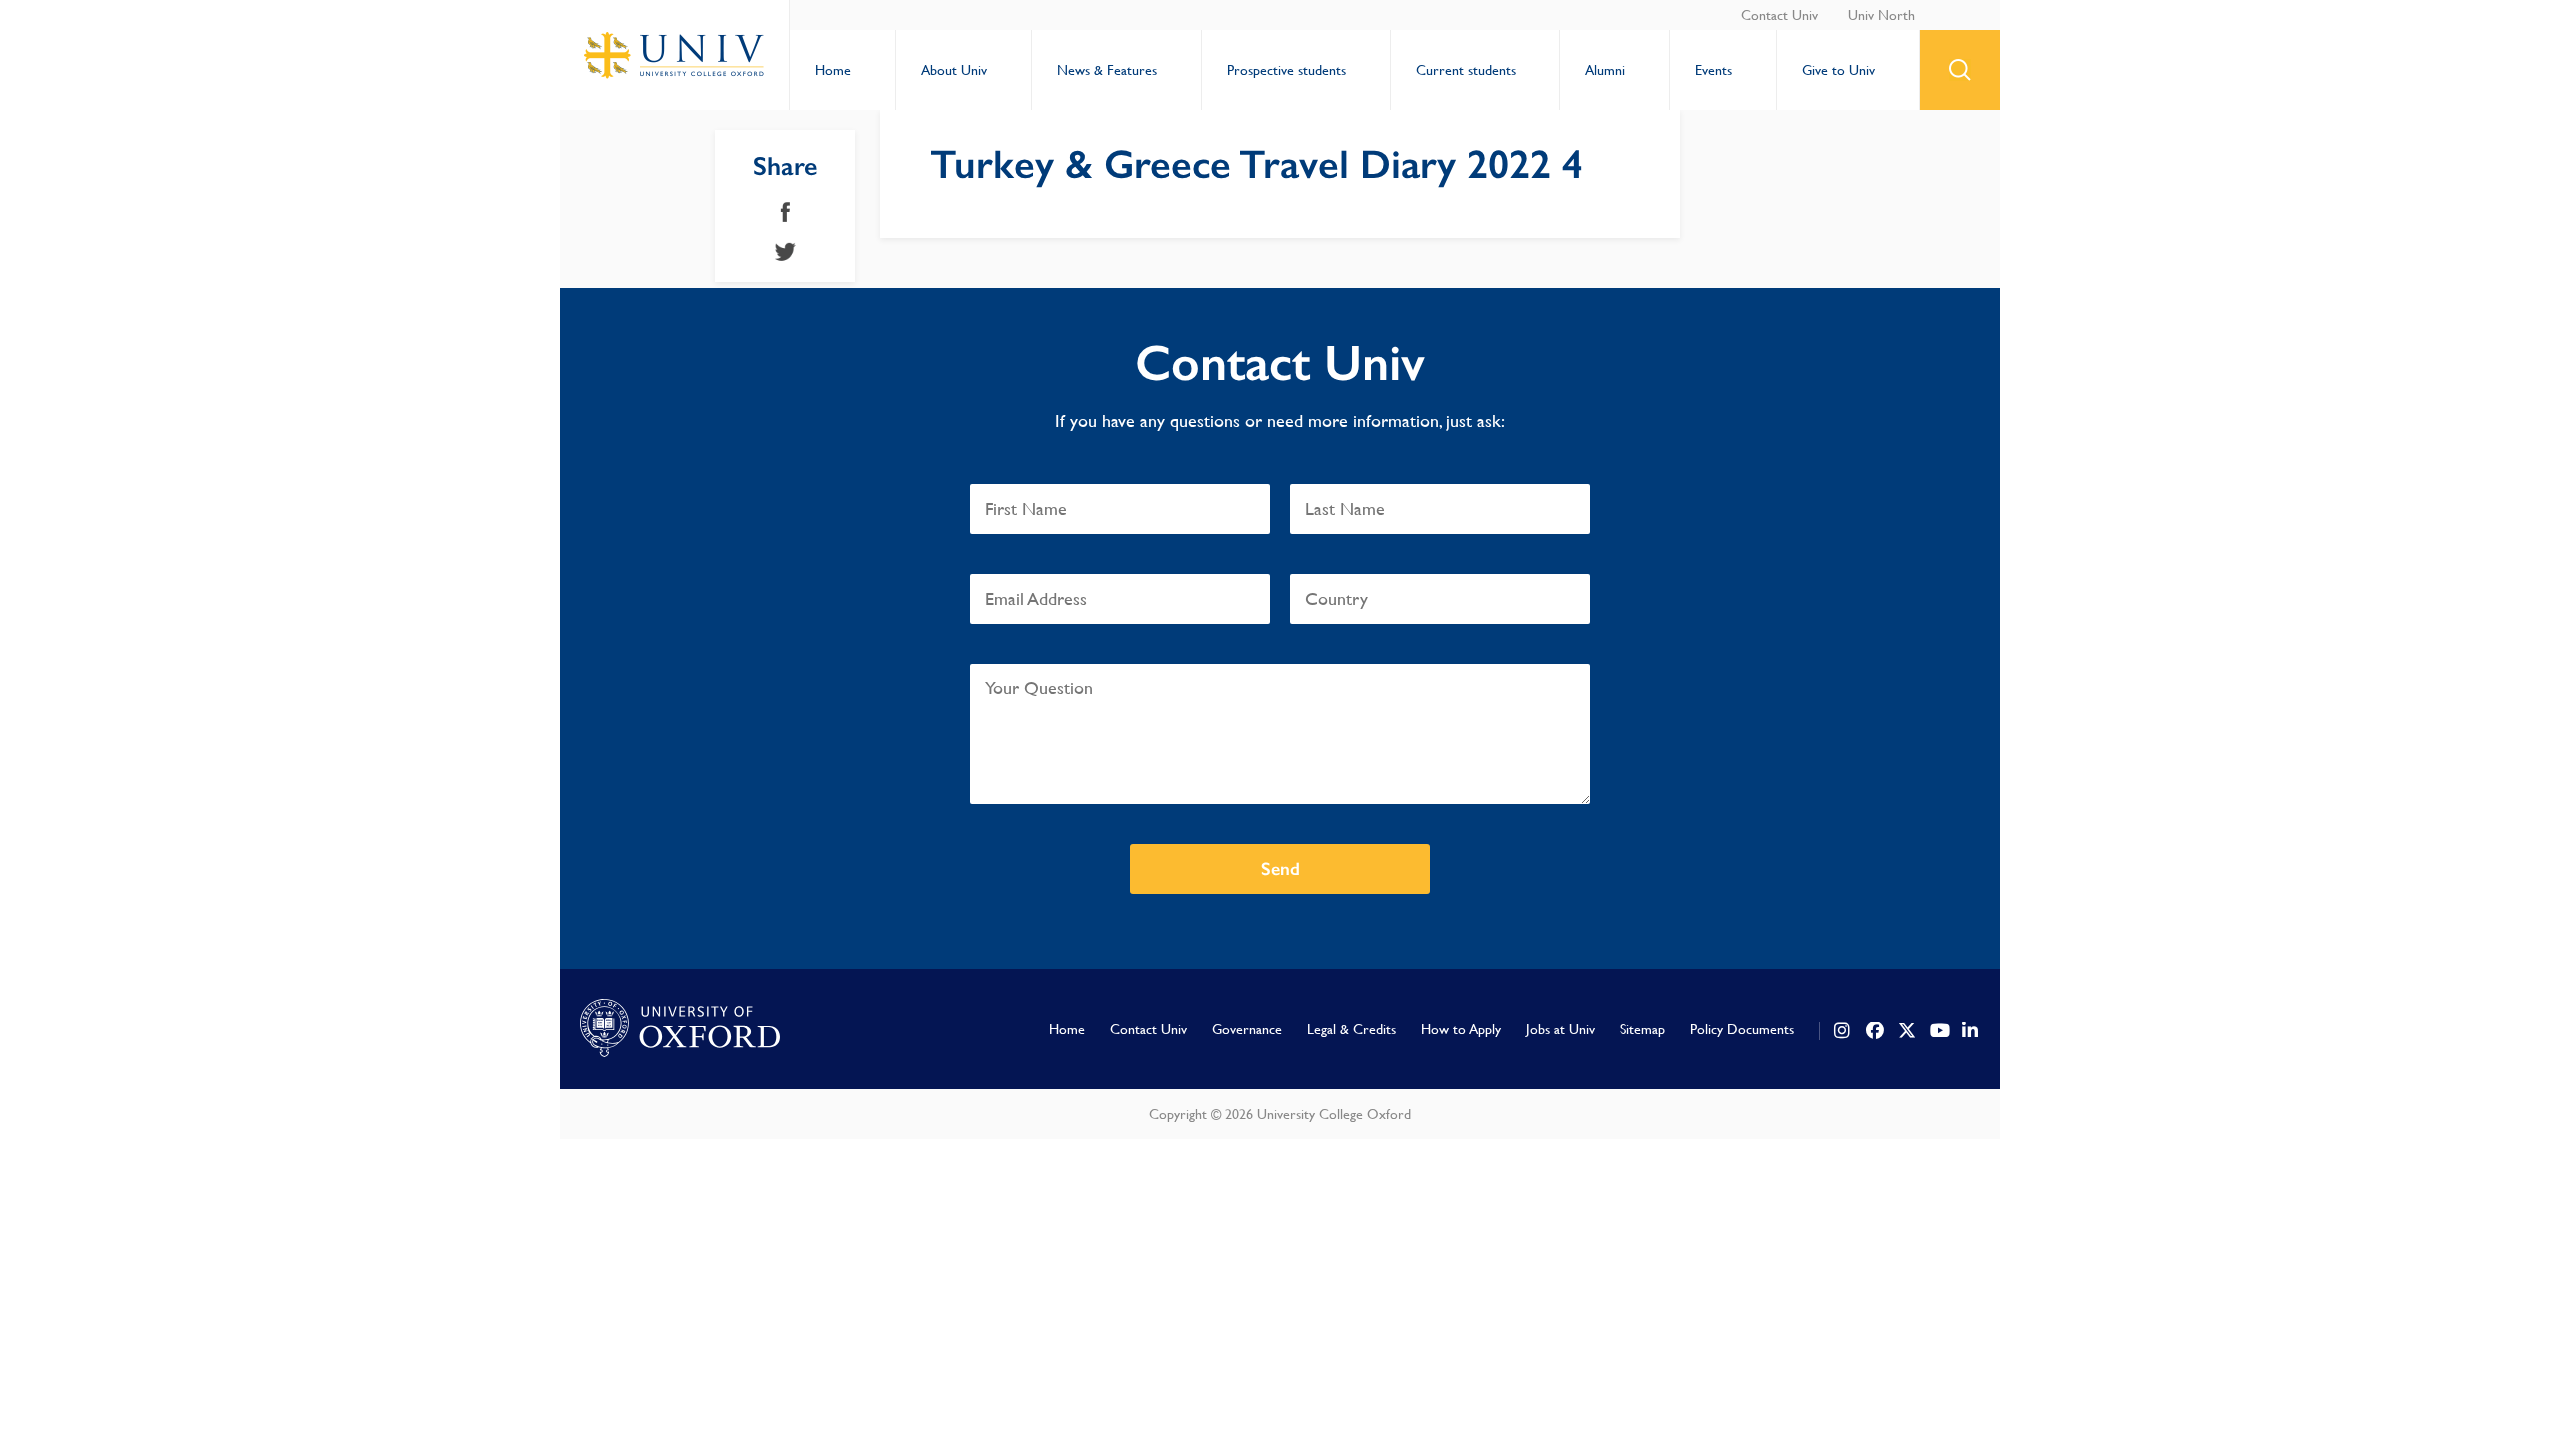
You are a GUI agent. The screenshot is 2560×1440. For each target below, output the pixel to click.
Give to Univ (1838, 70)
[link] (1843, 1031)
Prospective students (1286, 70)
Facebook (785, 212)
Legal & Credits (1351, 1029)
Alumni (1605, 70)
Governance (1247, 1029)
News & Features (1107, 70)
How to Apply (1461, 1029)
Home (833, 70)
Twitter (785, 252)
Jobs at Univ (1560, 1029)
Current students (1466, 70)
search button (1960, 70)
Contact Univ (1779, 15)
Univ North (1881, 15)
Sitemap (1642, 1029)
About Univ (954, 70)
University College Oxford (675, 55)
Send (1280, 869)
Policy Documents (1742, 1029)
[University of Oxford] (680, 1029)
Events (1713, 70)
